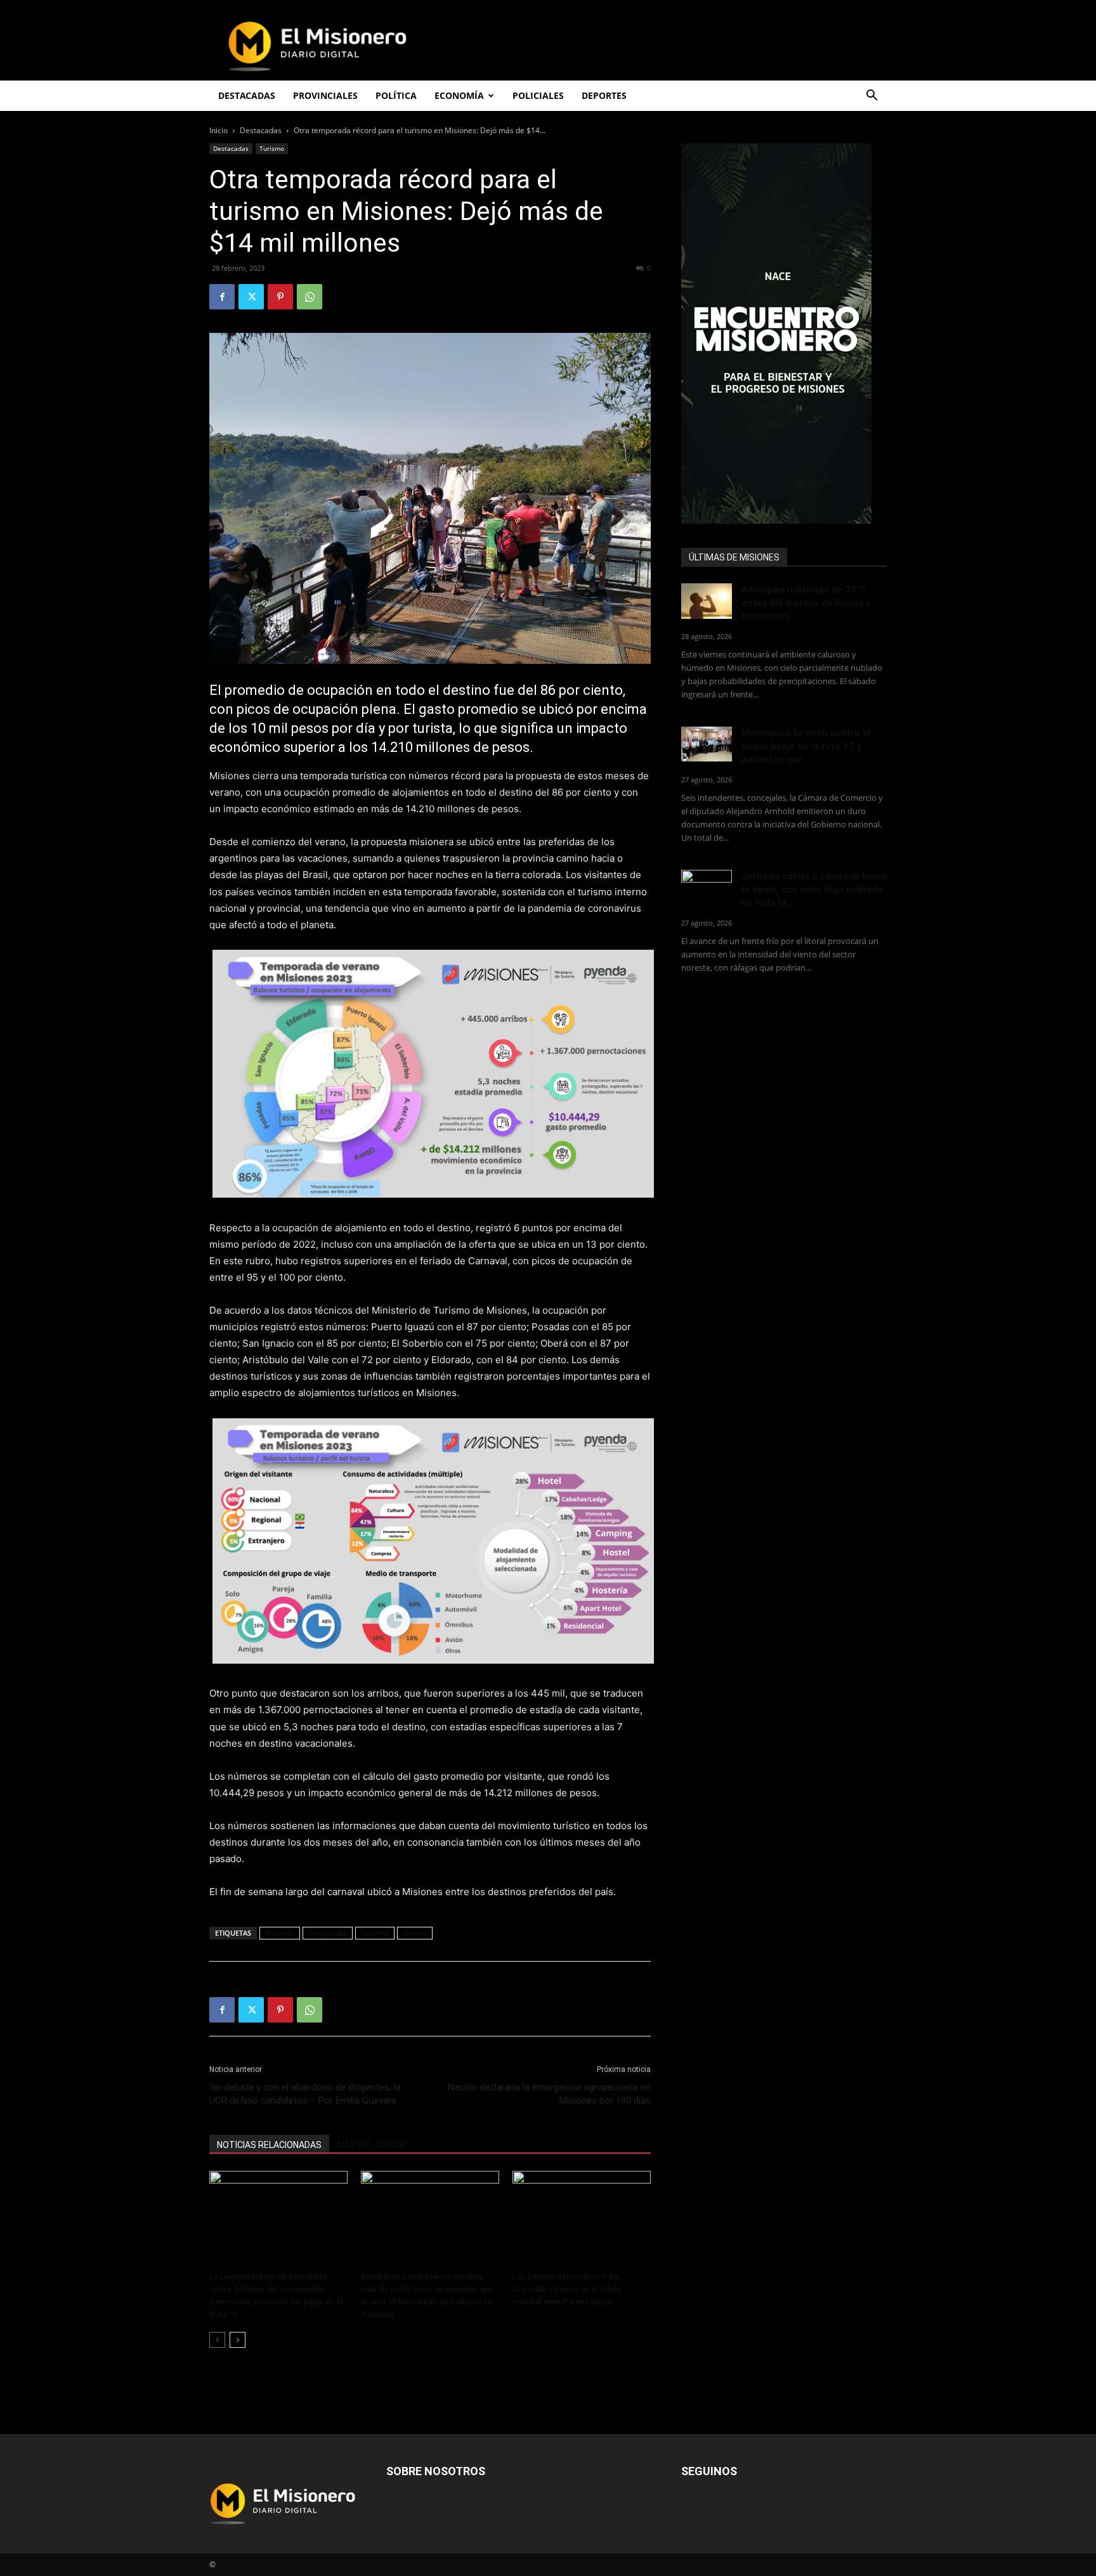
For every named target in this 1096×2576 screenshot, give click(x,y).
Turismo (272, 148)
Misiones (280, 1933)
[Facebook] (222, 297)
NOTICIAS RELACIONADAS (269, 2145)
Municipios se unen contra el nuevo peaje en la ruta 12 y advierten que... (806, 746)
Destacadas (261, 130)
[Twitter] (251, 297)
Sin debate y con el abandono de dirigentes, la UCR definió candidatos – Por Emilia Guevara (305, 2094)
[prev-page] (217, 2340)
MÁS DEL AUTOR (371, 2145)
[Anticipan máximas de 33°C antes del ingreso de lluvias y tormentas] (707, 601)
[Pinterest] (280, 297)
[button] (871, 97)
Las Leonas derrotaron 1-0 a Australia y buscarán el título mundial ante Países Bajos (567, 2289)
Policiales (538, 95)
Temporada (328, 1933)
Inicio (219, 130)
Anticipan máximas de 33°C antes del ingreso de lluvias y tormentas (806, 603)
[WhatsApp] (310, 297)
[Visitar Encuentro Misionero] (784, 333)
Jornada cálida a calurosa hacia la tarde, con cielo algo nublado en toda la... (814, 890)
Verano (415, 1933)
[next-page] (238, 2340)
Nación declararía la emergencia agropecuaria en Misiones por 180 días (549, 2094)
